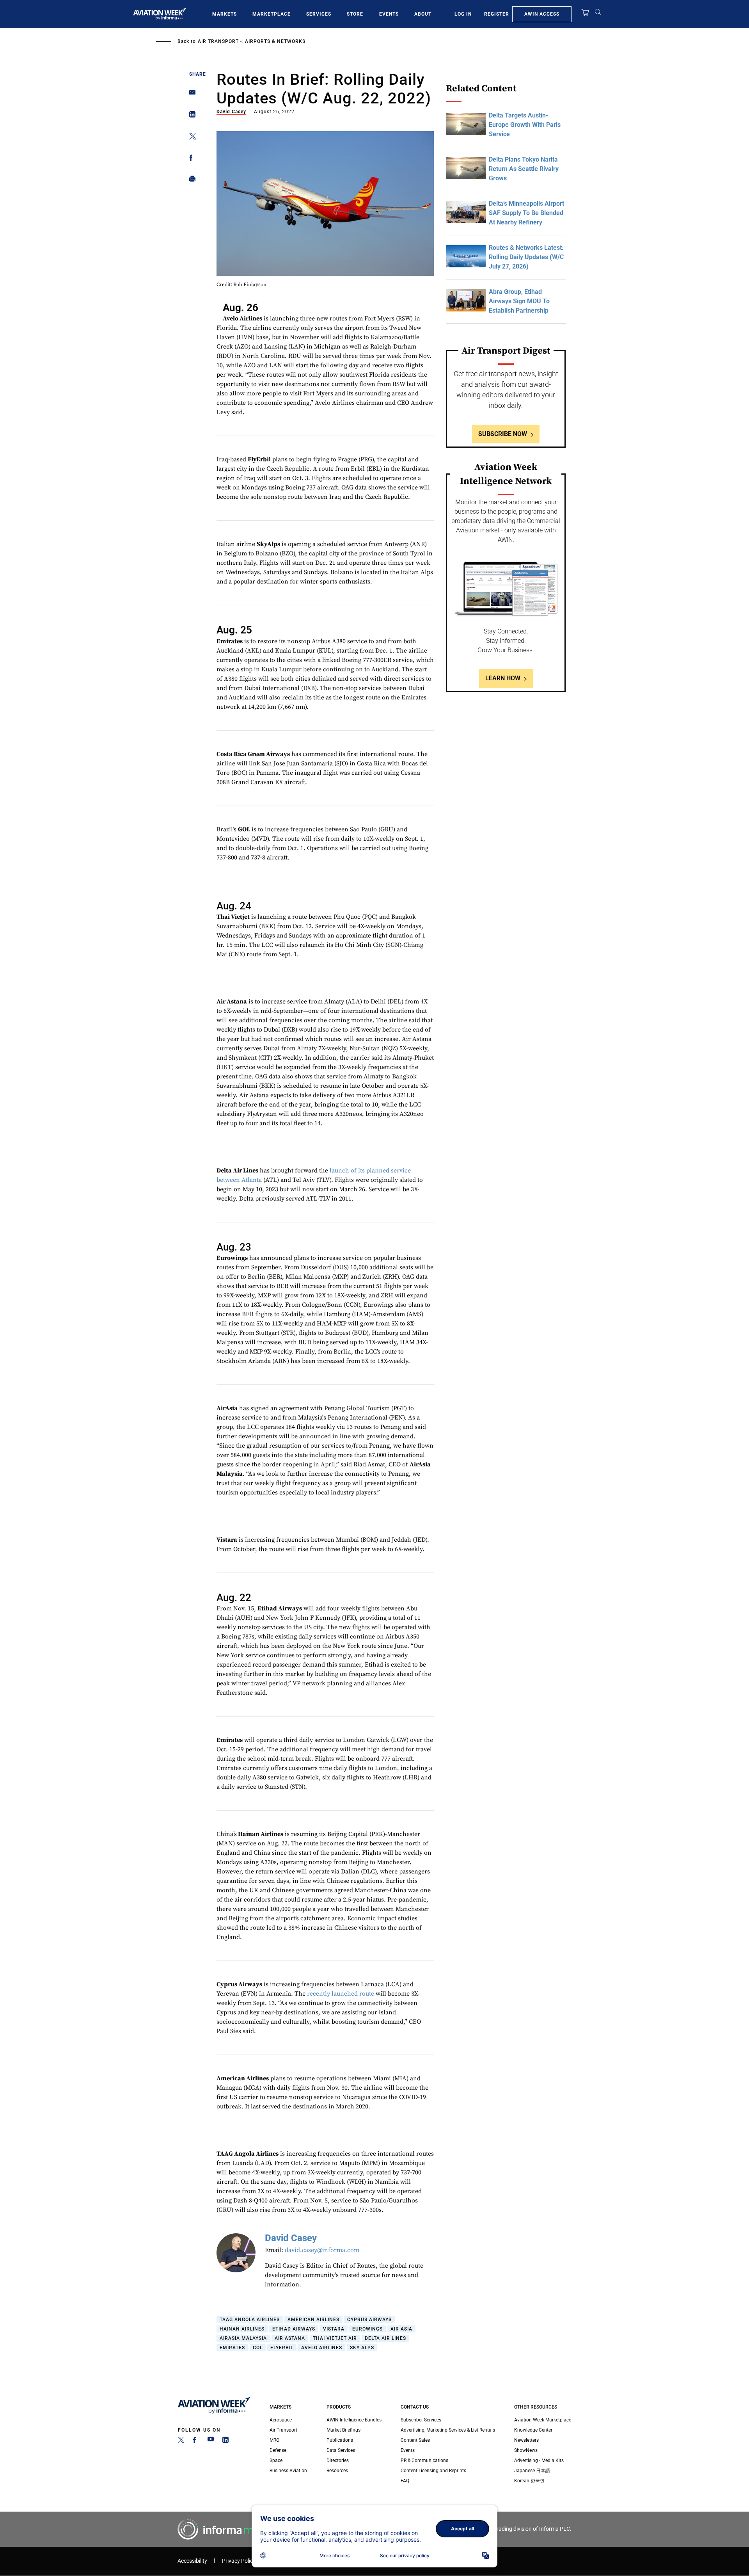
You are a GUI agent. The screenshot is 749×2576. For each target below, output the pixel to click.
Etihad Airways (294, 2329)
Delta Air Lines (385, 2338)
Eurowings (367, 2329)
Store (355, 14)
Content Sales (415, 2440)
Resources (337, 2471)
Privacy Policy (239, 2561)
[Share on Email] (190, 95)
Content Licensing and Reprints (433, 2471)
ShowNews (526, 2450)
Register (497, 14)
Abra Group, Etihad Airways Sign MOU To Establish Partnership (519, 301)
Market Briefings (343, 2430)
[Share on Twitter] (190, 138)
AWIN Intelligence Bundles (354, 2420)
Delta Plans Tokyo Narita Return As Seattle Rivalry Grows (524, 169)
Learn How (503, 678)
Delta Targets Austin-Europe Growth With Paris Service (525, 125)
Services (319, 14)
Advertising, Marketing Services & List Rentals (448, 2430)
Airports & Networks (275, 41)
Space (276, 2460)
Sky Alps (362, 2348)
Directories (338, 2460)
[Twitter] (181, 2441)
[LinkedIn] (225, 2441)
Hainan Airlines (242, 2329)
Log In (463, 14)
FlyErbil (282, 2348)
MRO (274, 2440)
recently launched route (341, 1994)
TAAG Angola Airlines (250, 2320)
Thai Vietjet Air (335, 2338)
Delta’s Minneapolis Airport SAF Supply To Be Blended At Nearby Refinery (526, 213)
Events (389, 14)
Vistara (334, 2329)
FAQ (405, 2481)
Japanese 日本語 (532, 2471)
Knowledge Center (533, 2430)
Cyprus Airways (369, 2320)
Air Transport (218, 41)
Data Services (341, 2450)
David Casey (231, 112)
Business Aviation (288, 2471)
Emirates (232, 2348)
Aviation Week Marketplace (543, 2420)
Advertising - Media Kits (539, 2460)
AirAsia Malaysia (243, 2338)
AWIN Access (542, 14)
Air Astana (290, 2338)
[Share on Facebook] (190, 159)
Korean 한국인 (529, 2481)
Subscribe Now (503, 434)
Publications (340, 2440)
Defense (278, 2450)
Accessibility (192, 2561)
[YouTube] (211, 2441)
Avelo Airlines (322, 2348)
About (423, 14)
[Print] (190, 181)
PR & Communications (424, 2460)
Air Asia (401, 2329)
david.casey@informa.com (322, 2250)
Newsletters (526, 2440)
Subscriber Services (421, 2420)
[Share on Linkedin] (190, 116)
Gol (258, 2348)
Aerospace (281, 2420)
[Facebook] (196, 2441)
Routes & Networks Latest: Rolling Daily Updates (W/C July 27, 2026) (526, 257)
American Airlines (313, 2320)
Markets (225, 14)
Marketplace (272, 14)
